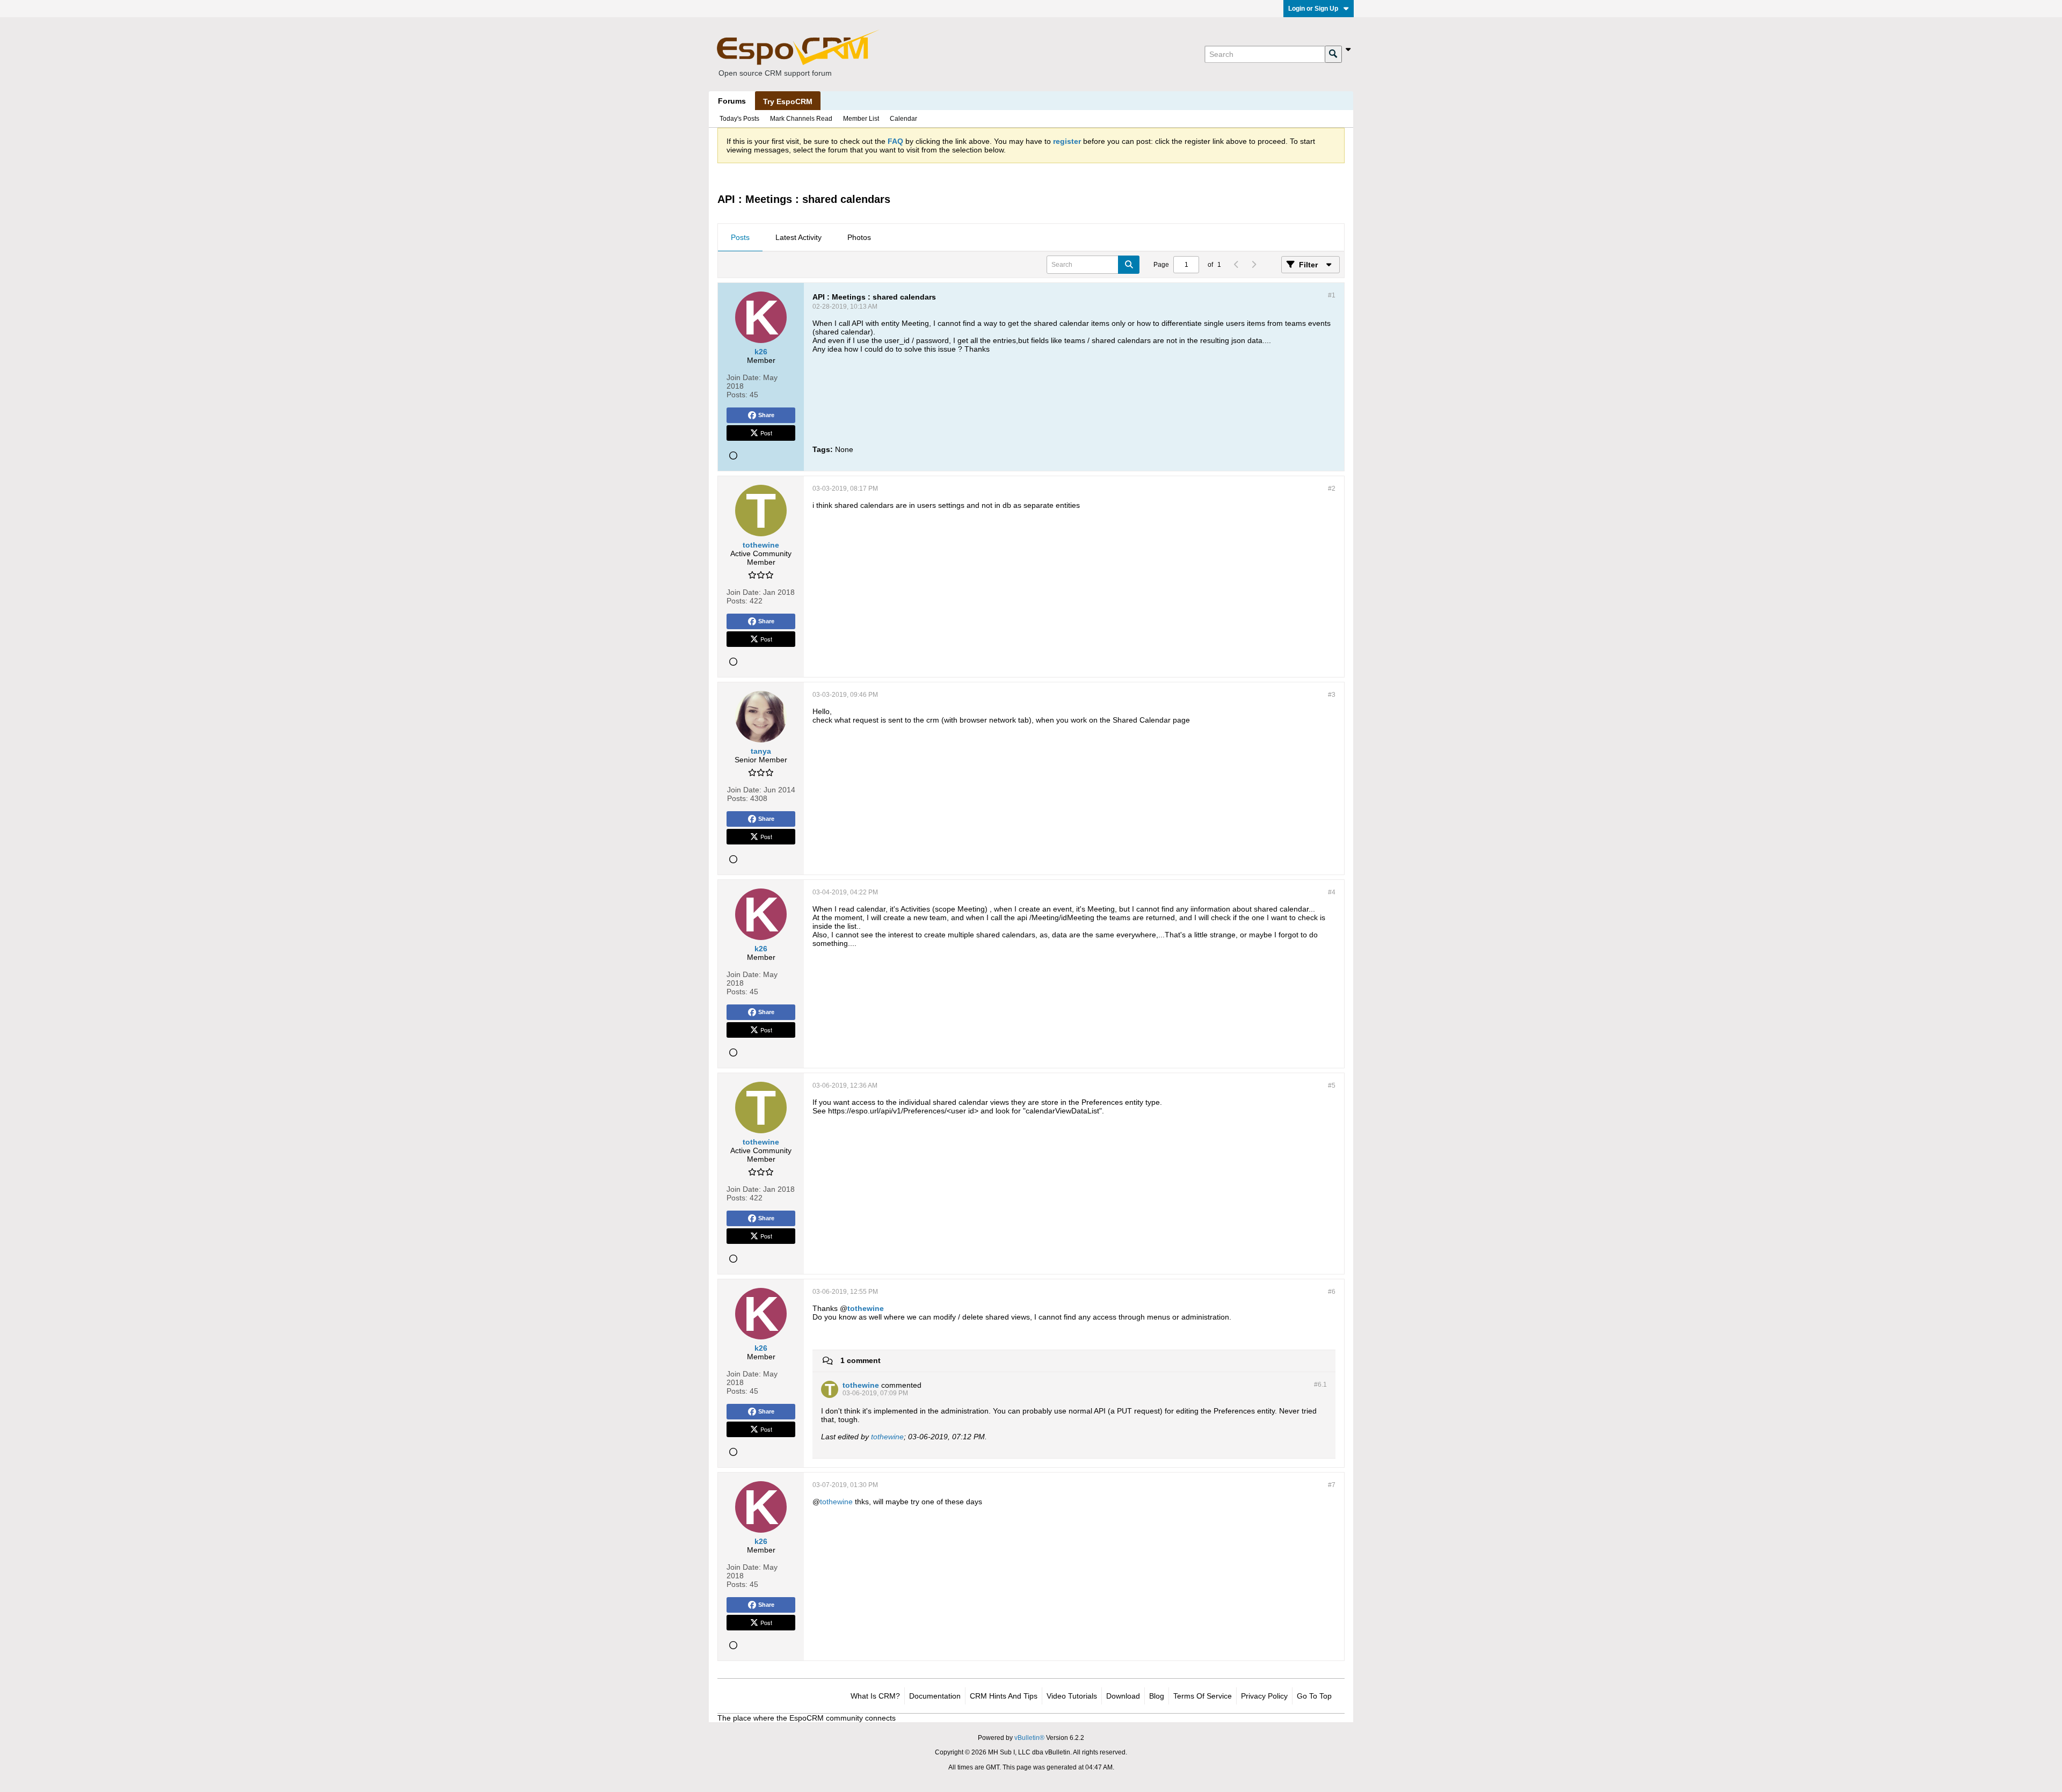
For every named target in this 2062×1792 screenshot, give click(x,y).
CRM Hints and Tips (1004, 1696)
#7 (1332, 1485)
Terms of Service (1203, 1696)
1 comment (861, 1360)
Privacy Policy (1264, 1696)
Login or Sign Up (1313, 9)
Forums (732, 101)
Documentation (935, 1696)
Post (766, 433)
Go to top (1314, 1696)
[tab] (740, 238)
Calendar (903, 119)
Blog (1157, 1696)
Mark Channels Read (801, 119)
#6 (1332, 1292)
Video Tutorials (1072, 1696)
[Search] (1333, 54)
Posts (740, 237)
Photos (859, 237)
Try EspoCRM (788, 101)
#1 (1332, 295)
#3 (1332, 695)
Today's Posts (739, 119)
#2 (1332, 489)
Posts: (737, 395)
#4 (1332, 892)
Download (1123, 1696)
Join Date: (744, 377)
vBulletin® (1029, 1738)
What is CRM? (875, 1696)
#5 (1332, 1086)
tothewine (866, 1308)
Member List (861, 119)
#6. (1320, 1385)
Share (766, 415)
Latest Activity (798, 237)
